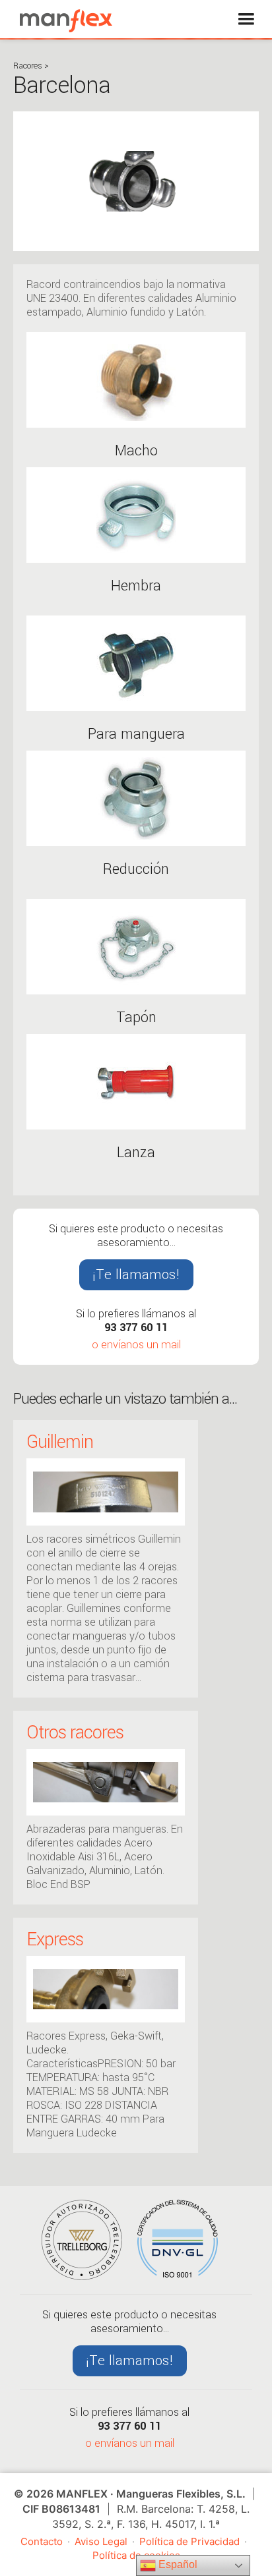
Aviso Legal (101, 2541)
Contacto (42, 2541)
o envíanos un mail (136, 1345)
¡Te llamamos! (136, 1274)
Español (177, 2564)
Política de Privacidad (189, 2541)
